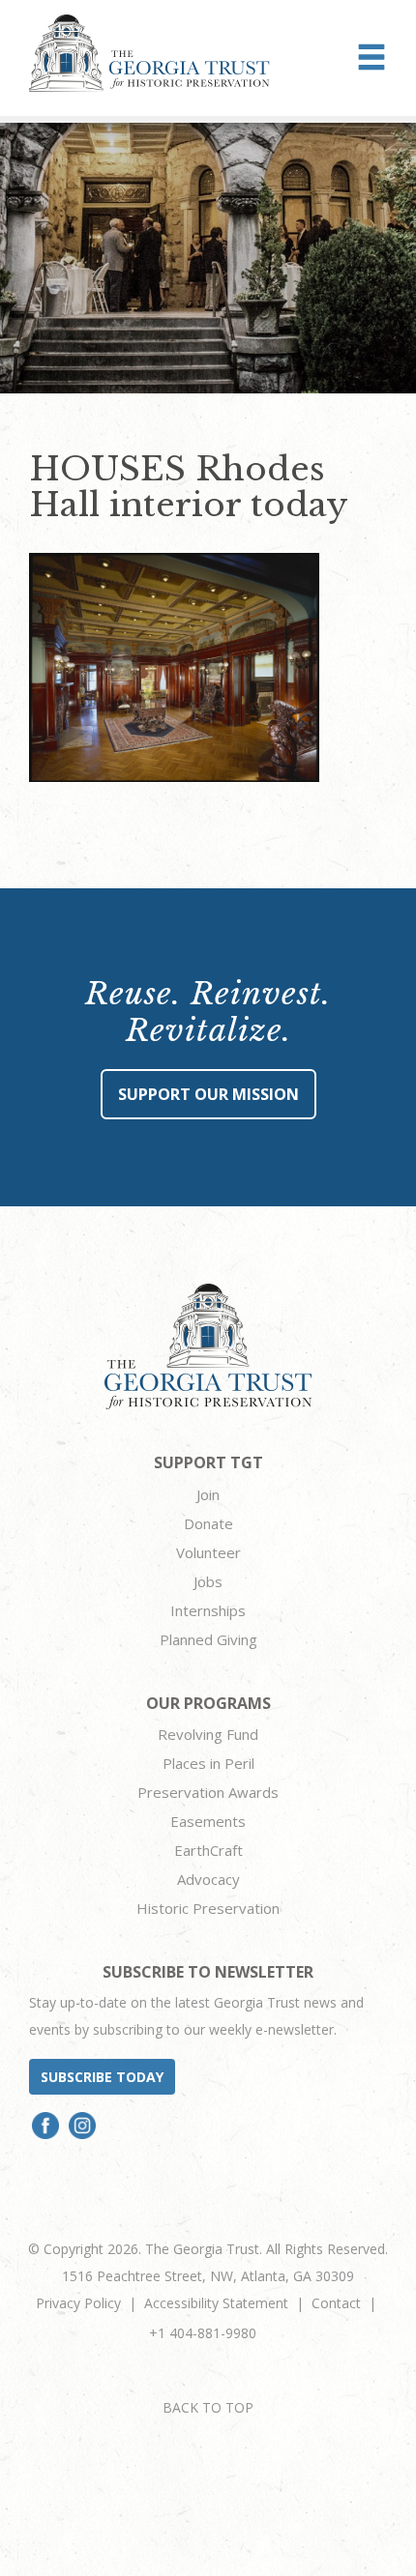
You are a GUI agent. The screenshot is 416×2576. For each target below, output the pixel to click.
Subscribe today (102, 2077)
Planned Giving (208, 1639)
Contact (336, 2303)
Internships (208, 1610)
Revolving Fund (208, 1734)
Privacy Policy (78, 2303)
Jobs (208, 1581)
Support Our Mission (208, 1094)
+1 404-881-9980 (203, 2333)
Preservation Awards (208, 1792)
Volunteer (208, 1552)
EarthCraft (208, 1850)
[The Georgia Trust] (149, 53)
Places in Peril (208, 1763)
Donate (208, 1523)
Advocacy (208, 1879)
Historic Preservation (208, 1908)
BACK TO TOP (208, 2407)
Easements (208, 1821)
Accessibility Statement (216, 2303)
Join (208, 1494)
